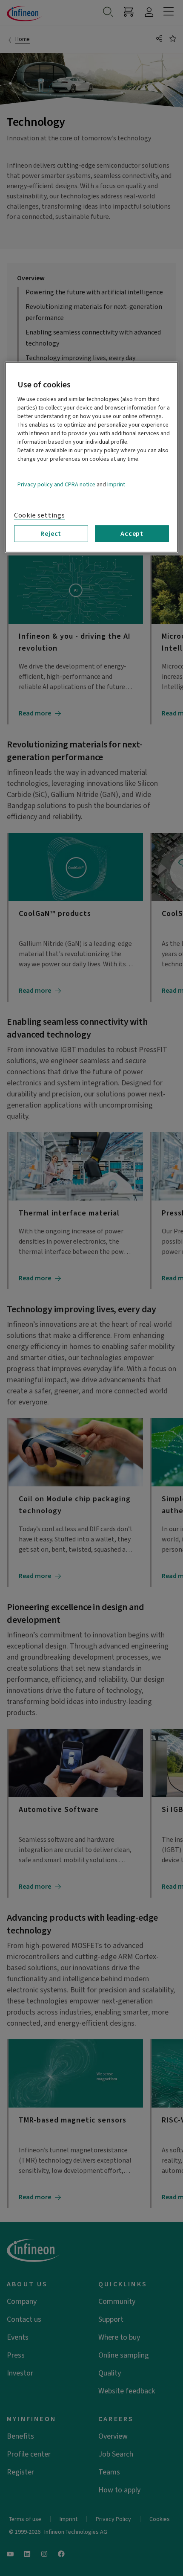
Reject (51, 534)
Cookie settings (40, 515)
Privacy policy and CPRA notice (56, 484)
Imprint (116, 484)
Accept (132, 534)
